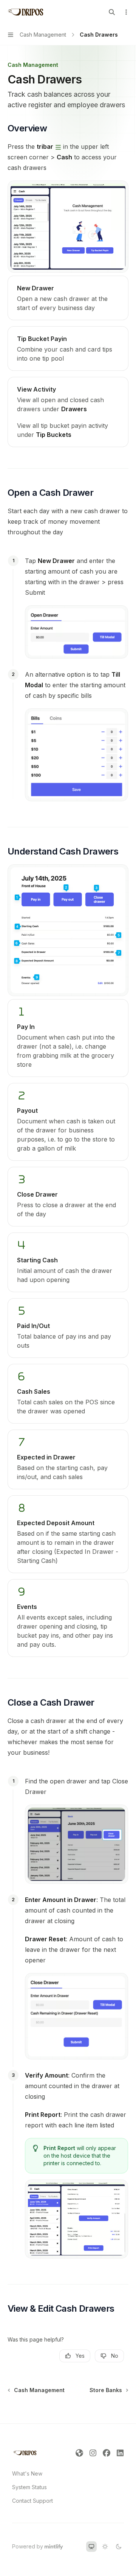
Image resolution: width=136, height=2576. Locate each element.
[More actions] (126, 12)
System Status (29, 2487)
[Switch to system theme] (91, 2547)
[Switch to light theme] (105, 2547)
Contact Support (32, 2501)
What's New (27, 2473)
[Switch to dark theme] (119, 2547)
